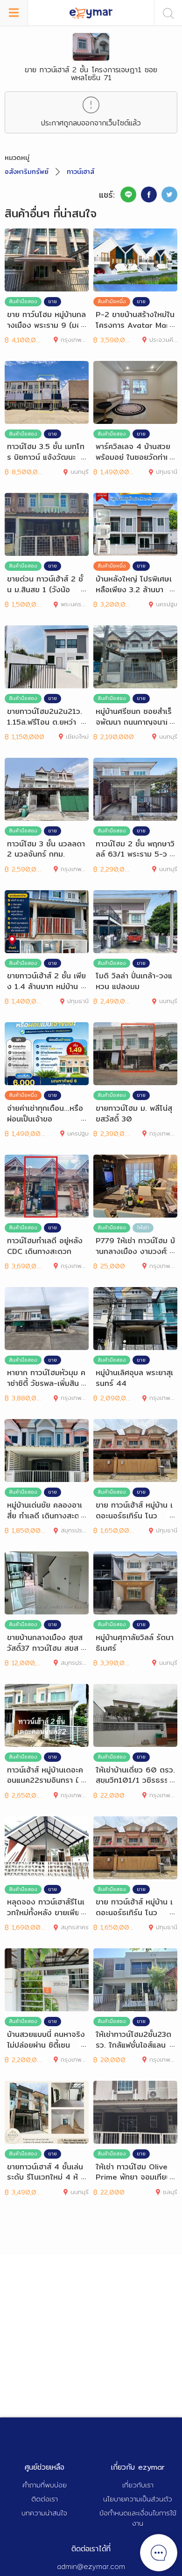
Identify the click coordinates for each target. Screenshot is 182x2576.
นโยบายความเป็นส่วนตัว (138, 2499)
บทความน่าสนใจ (44, 2513)
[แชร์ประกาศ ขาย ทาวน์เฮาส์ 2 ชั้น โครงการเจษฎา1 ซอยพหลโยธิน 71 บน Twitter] (169, 194)
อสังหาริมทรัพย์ (27, 172)
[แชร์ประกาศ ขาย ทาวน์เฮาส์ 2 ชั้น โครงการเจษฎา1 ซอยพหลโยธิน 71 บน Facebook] (149, 194)
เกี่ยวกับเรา (138, 2485)
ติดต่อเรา (45, 2499)
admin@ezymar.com (91, 2566)
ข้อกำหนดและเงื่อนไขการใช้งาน (138, 2518)
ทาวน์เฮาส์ (80, 172)
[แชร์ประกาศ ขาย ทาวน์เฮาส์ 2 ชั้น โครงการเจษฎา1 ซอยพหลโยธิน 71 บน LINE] (128, 194)
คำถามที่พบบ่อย (45, 2485)
